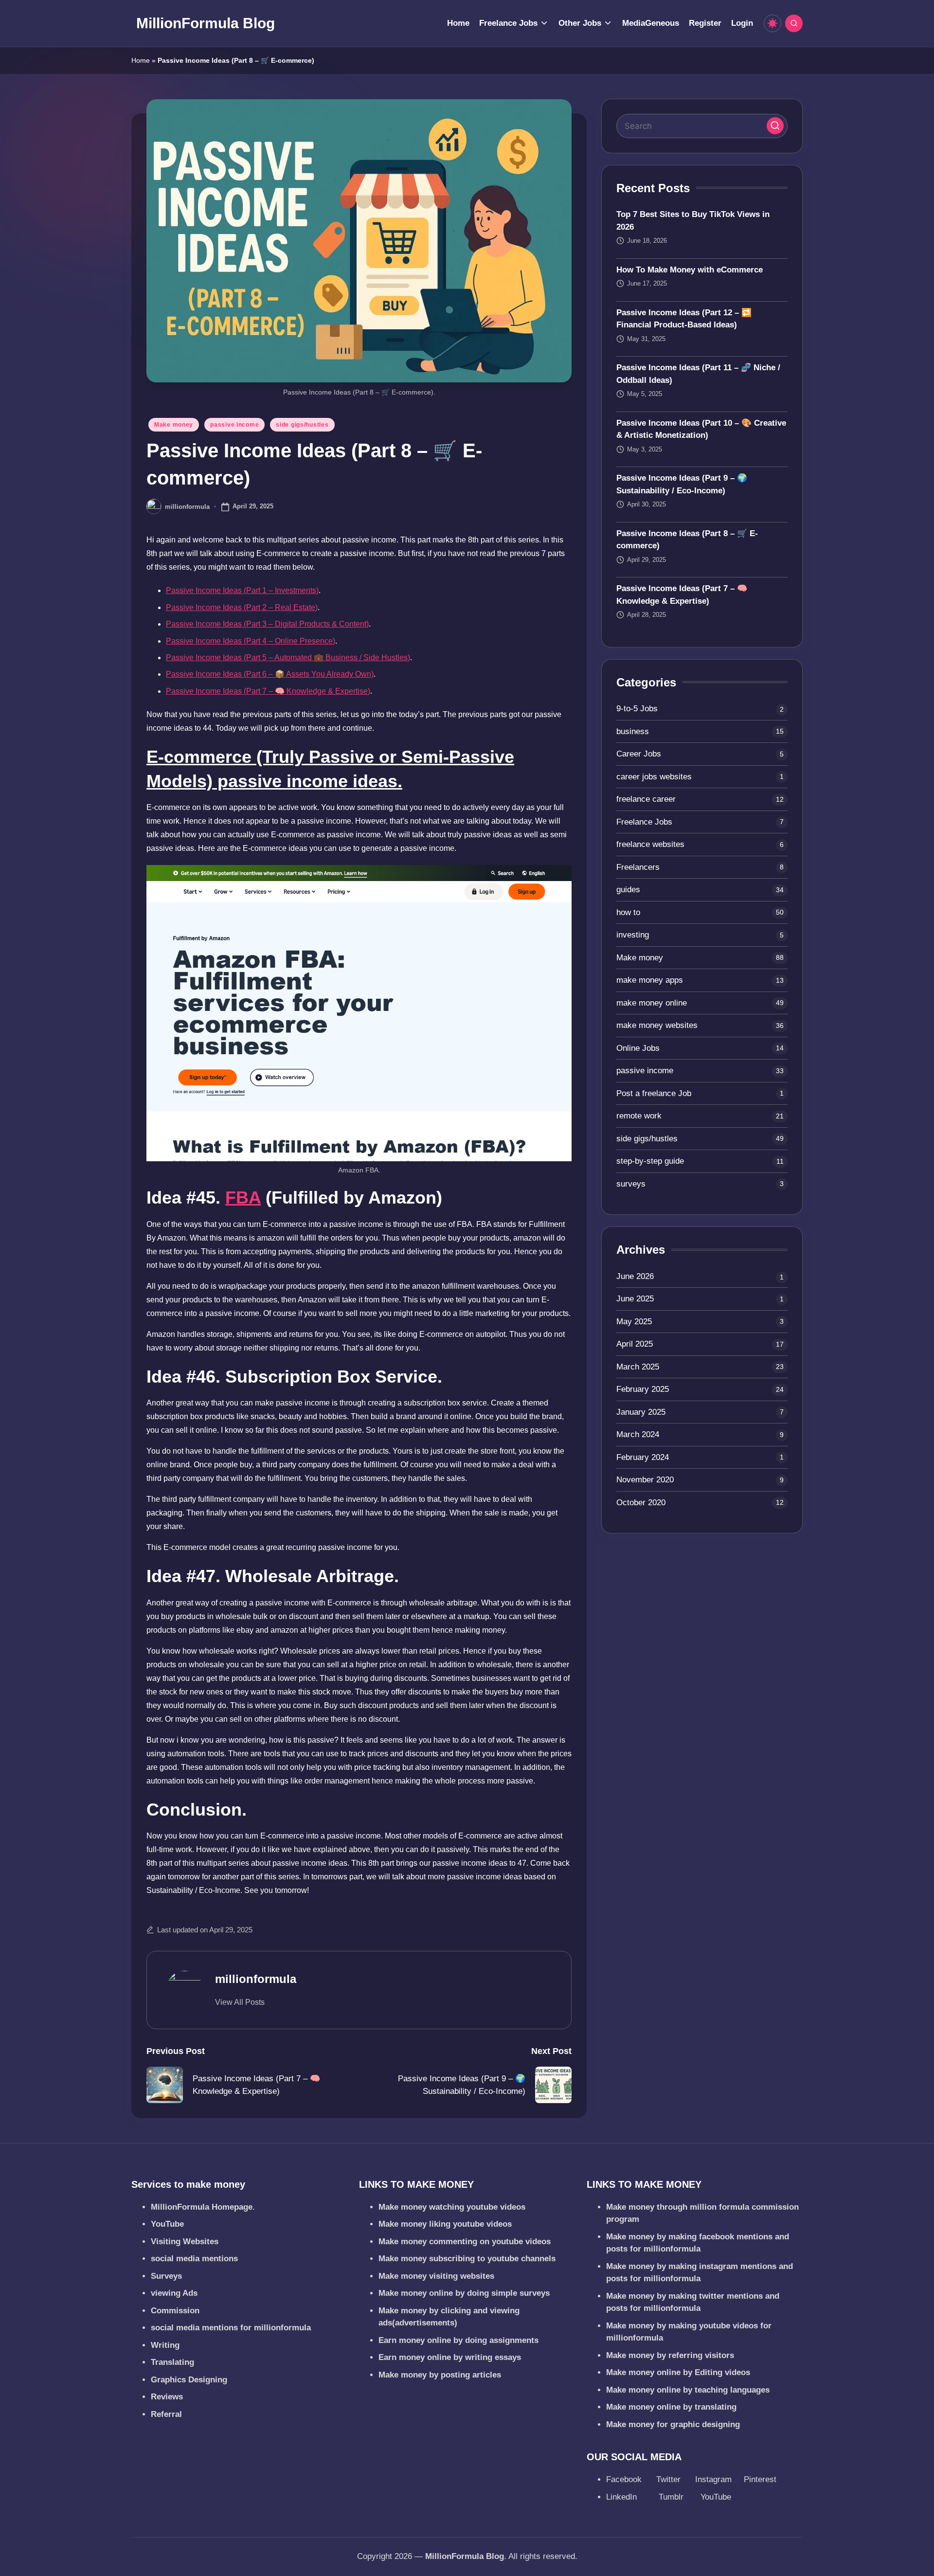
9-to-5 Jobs (637, 709)
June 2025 (635, 1299)
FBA (243, 1198)
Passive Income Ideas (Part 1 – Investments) (242, 590)
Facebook (625, 2479)
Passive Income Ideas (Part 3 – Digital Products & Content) (267, 624)
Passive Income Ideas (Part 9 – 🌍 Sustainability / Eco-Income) (682, 484)
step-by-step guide (650, 1161)
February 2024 (643, 1457)
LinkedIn (623, 2497)
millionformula (256, 1979)
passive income (234, 425)
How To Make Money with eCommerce (690, 270)
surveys (631, 1184)
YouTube (716, 2497)
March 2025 (638, 1367)
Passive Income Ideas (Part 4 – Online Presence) (251, 641)
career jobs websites (654, 777)
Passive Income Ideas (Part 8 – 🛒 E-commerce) (687, 540)
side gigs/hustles (302, 425)
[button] (240, 2002)
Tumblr (672, 2497)
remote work (639, 1116)
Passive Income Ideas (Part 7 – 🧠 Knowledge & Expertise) (268, 691)
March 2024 (638, 1434)
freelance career (646, 799)
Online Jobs (638, 1048)
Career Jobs (639, 754)
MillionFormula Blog (206, 23)
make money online (652, 1003)
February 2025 (643, 1389)
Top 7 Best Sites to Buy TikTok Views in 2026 (693, 221)
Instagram (715, 2479)
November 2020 (645, 1480)
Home (141, 60)
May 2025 (634, 1322)
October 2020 (641, 1503)
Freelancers (638, 867)
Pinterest (760, 2479)
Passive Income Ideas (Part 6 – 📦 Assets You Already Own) (270, 674)
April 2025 (635, 1344)
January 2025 (641, 1412)
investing (633, 935)
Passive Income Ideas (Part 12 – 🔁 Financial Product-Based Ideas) (684, 319)
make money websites (657, 1025)
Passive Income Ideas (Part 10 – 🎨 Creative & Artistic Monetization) (701, 429)
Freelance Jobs (644, 822)
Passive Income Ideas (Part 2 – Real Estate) (242, 607)
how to (628, 912)
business (633, 731)
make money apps (650, 980)
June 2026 (635, 1276)
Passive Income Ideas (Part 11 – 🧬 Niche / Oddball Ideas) (698, 374)
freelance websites (650, 844)
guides (628, 890)
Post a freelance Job (654, 1093)
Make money (174, 425)
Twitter (670, 2479)
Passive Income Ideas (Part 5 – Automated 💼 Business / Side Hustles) (288, 658)
